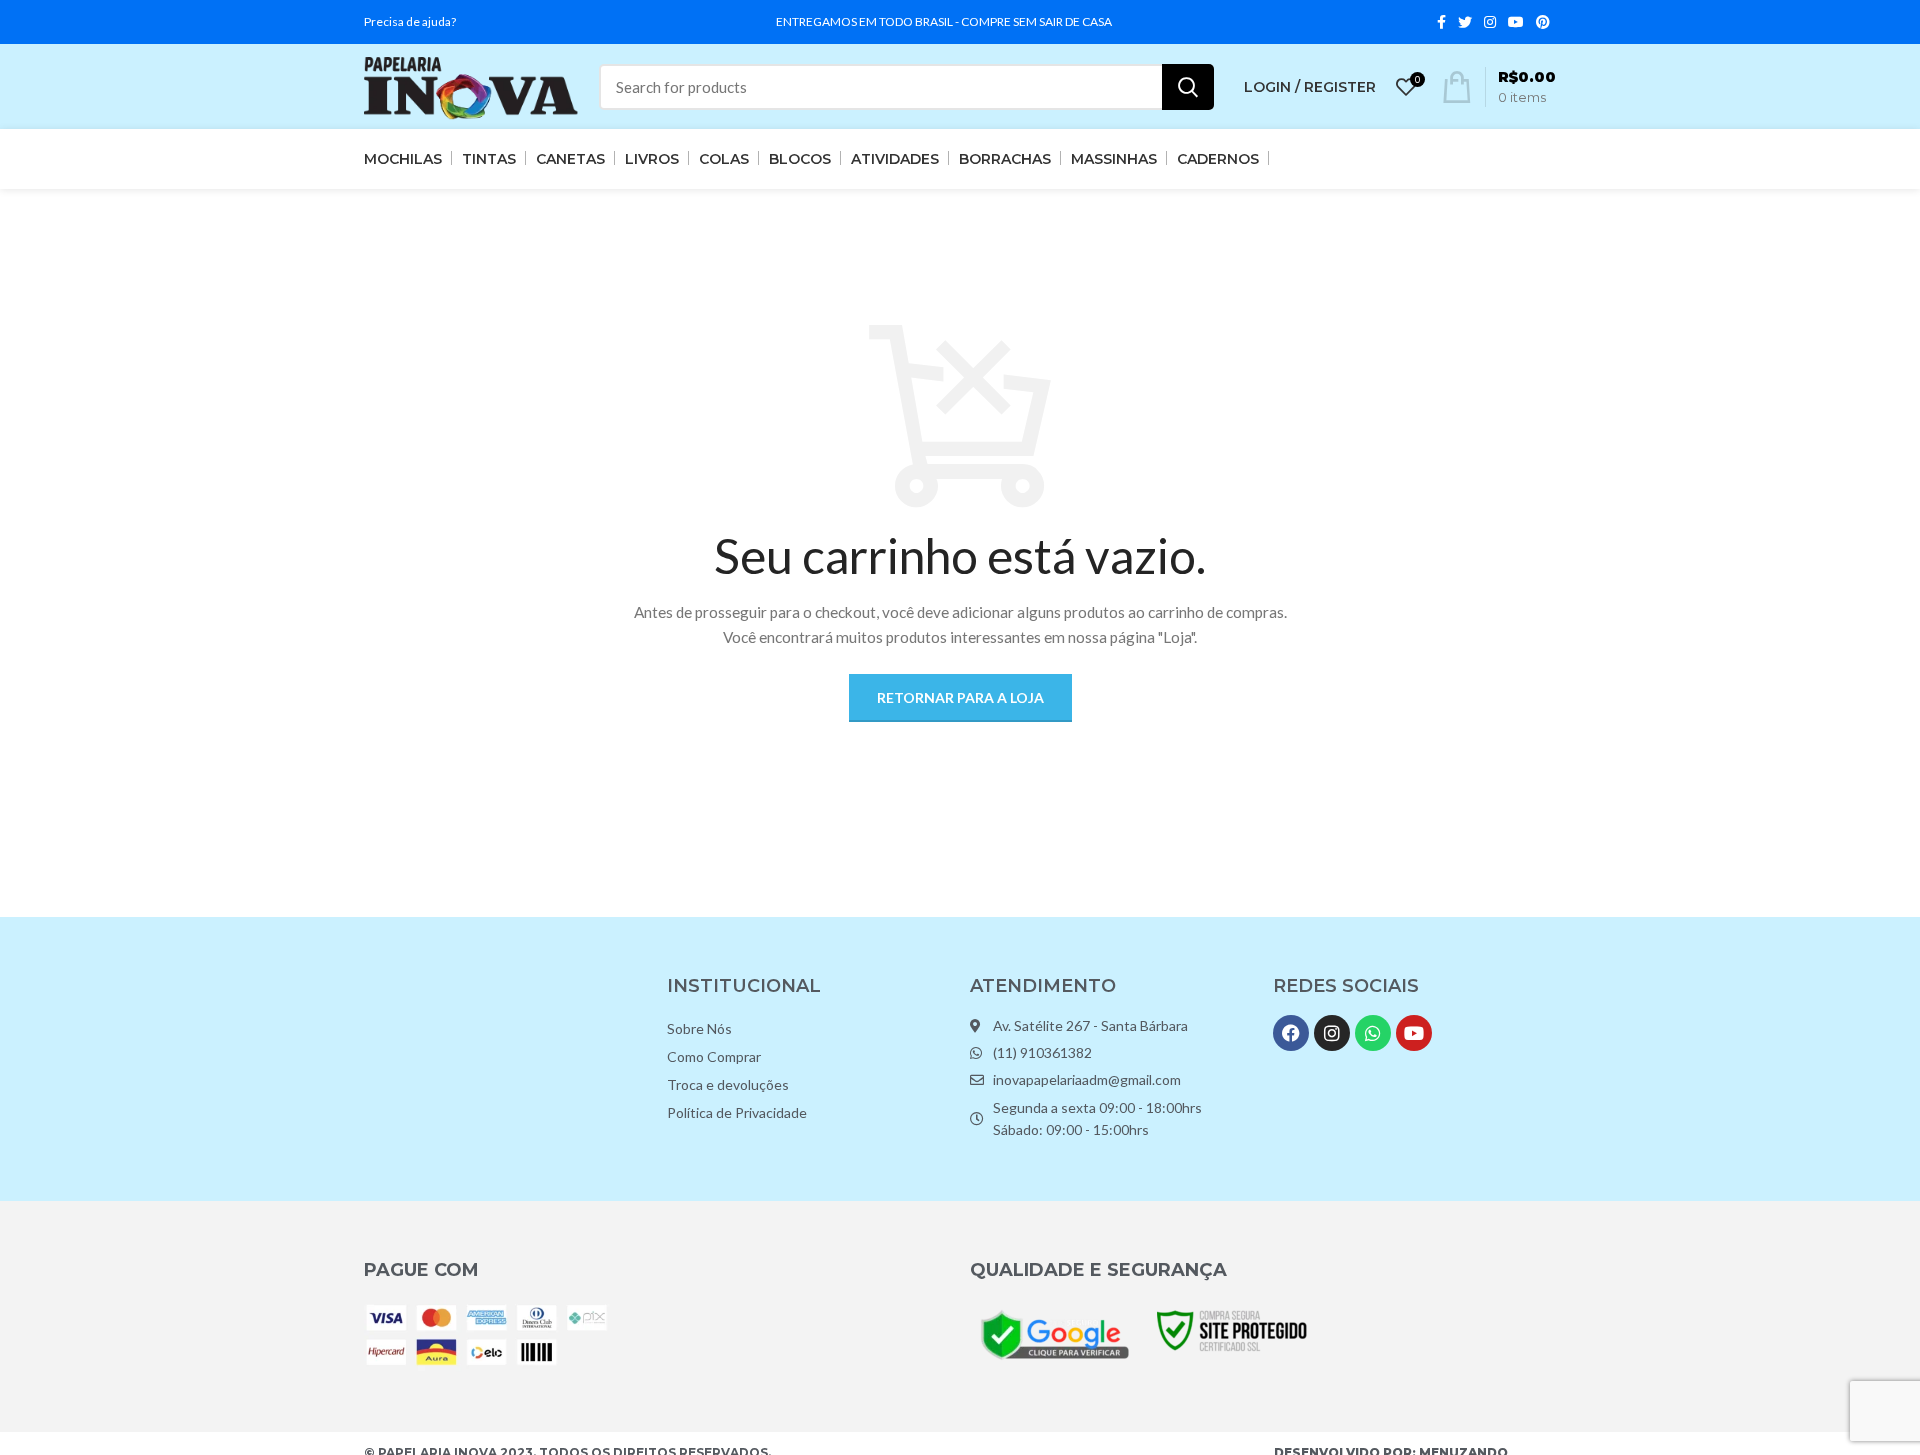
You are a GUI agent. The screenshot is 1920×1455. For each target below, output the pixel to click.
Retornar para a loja (960, 697)
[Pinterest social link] (1543, 22)
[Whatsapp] (1373, 1033)
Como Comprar (714, 1056)
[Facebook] (1291, 1033)
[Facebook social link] (1441, 22)
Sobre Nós (699, 1028)
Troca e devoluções (728, 1084)
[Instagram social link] (1490, 22)
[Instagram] (1332, 1033)
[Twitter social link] (1465, 22)
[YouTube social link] (1516, 22)
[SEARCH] (1188, 87)
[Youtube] (1414, 1033)
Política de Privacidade (737, 1112)
